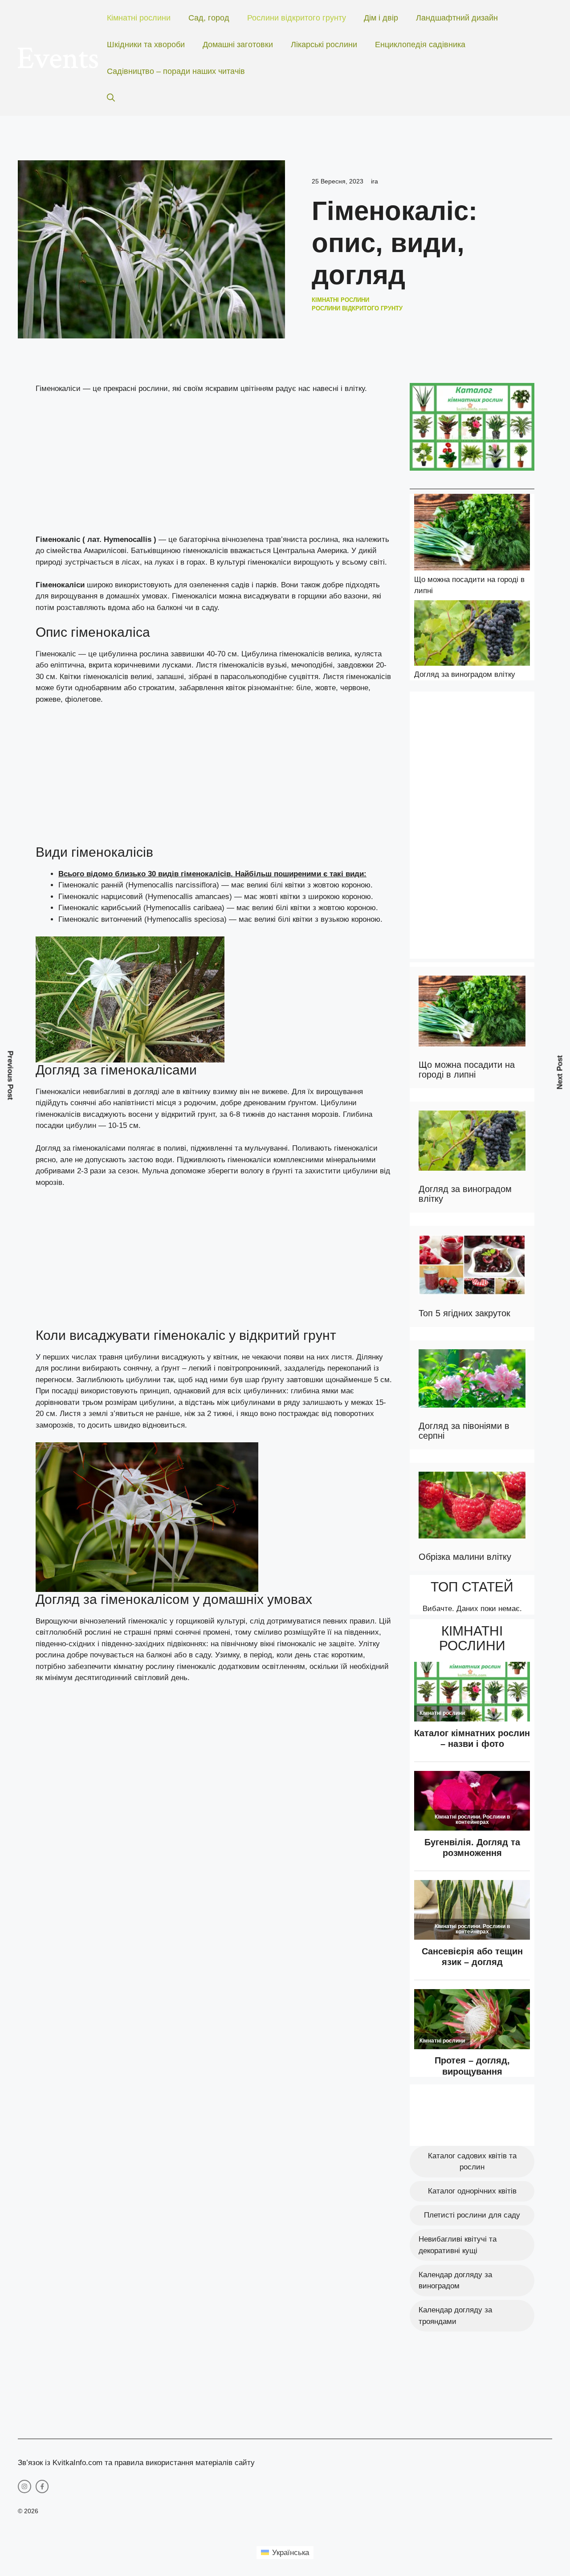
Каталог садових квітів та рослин (472, 2162)
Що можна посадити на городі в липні (467, 1070)
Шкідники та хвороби (146, 45)
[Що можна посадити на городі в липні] (472, 534)
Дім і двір (381, 18)
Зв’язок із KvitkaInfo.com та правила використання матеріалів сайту (136, 2463)
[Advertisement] (214, 468)
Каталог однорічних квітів (472, 2191)
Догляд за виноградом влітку (465, 674)
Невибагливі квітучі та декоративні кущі (458, 2245)
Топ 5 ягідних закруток (464, 1313)
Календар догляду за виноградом (455, 2281)
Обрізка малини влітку (465, 1557)
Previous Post (10, 1076)
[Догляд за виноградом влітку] (472, 635)
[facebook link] (42, 2486)
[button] (111, 98)
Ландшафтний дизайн (457, 18)
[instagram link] (24, 2486)
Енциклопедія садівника (420, 45)
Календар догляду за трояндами (455, 2316)
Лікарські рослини (324, 45)
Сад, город (209, 18)
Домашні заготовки (238, 45)
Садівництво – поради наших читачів (176, 71)
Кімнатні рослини (139, 18)
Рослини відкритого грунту (297, 18)
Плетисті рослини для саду (472, 2215)
